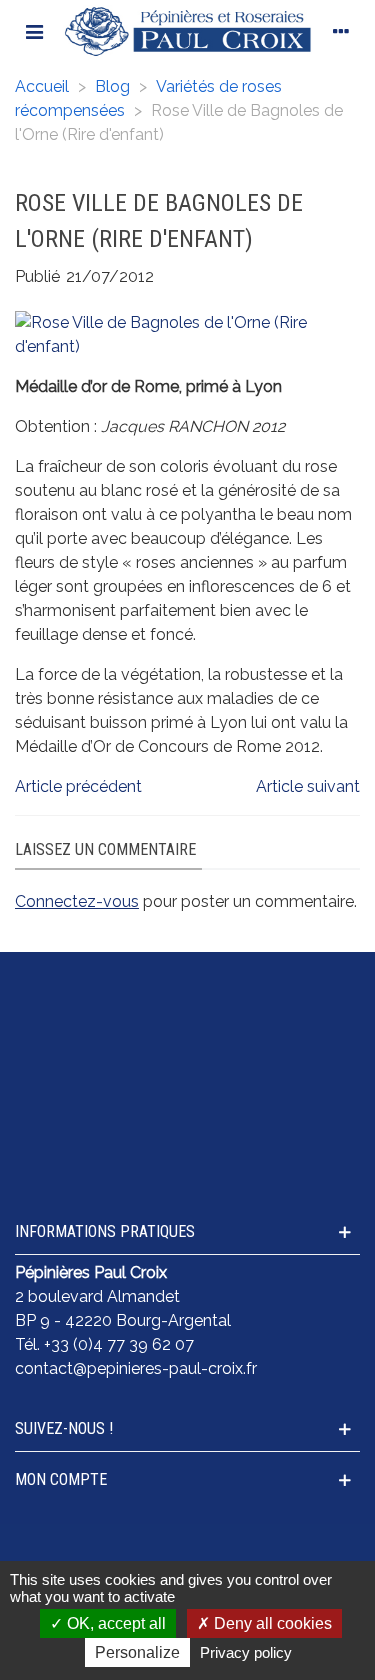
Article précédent (78, 786)
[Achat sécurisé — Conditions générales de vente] (187, 993)
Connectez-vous (77, 901)
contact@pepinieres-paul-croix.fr (136, 1368)
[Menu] (34, 31)
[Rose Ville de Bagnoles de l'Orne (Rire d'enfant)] (187, 333)
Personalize (137, 1652)
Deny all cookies (271, 1623)
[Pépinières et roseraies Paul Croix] (187, 31)
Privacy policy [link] (246, 1652)
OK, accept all (114, 1623)
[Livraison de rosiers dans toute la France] (187, 1043)
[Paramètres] (341, 31)
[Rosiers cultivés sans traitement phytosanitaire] (187, 1093)
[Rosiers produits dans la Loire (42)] (187, 1143)
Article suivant (308, 786)
